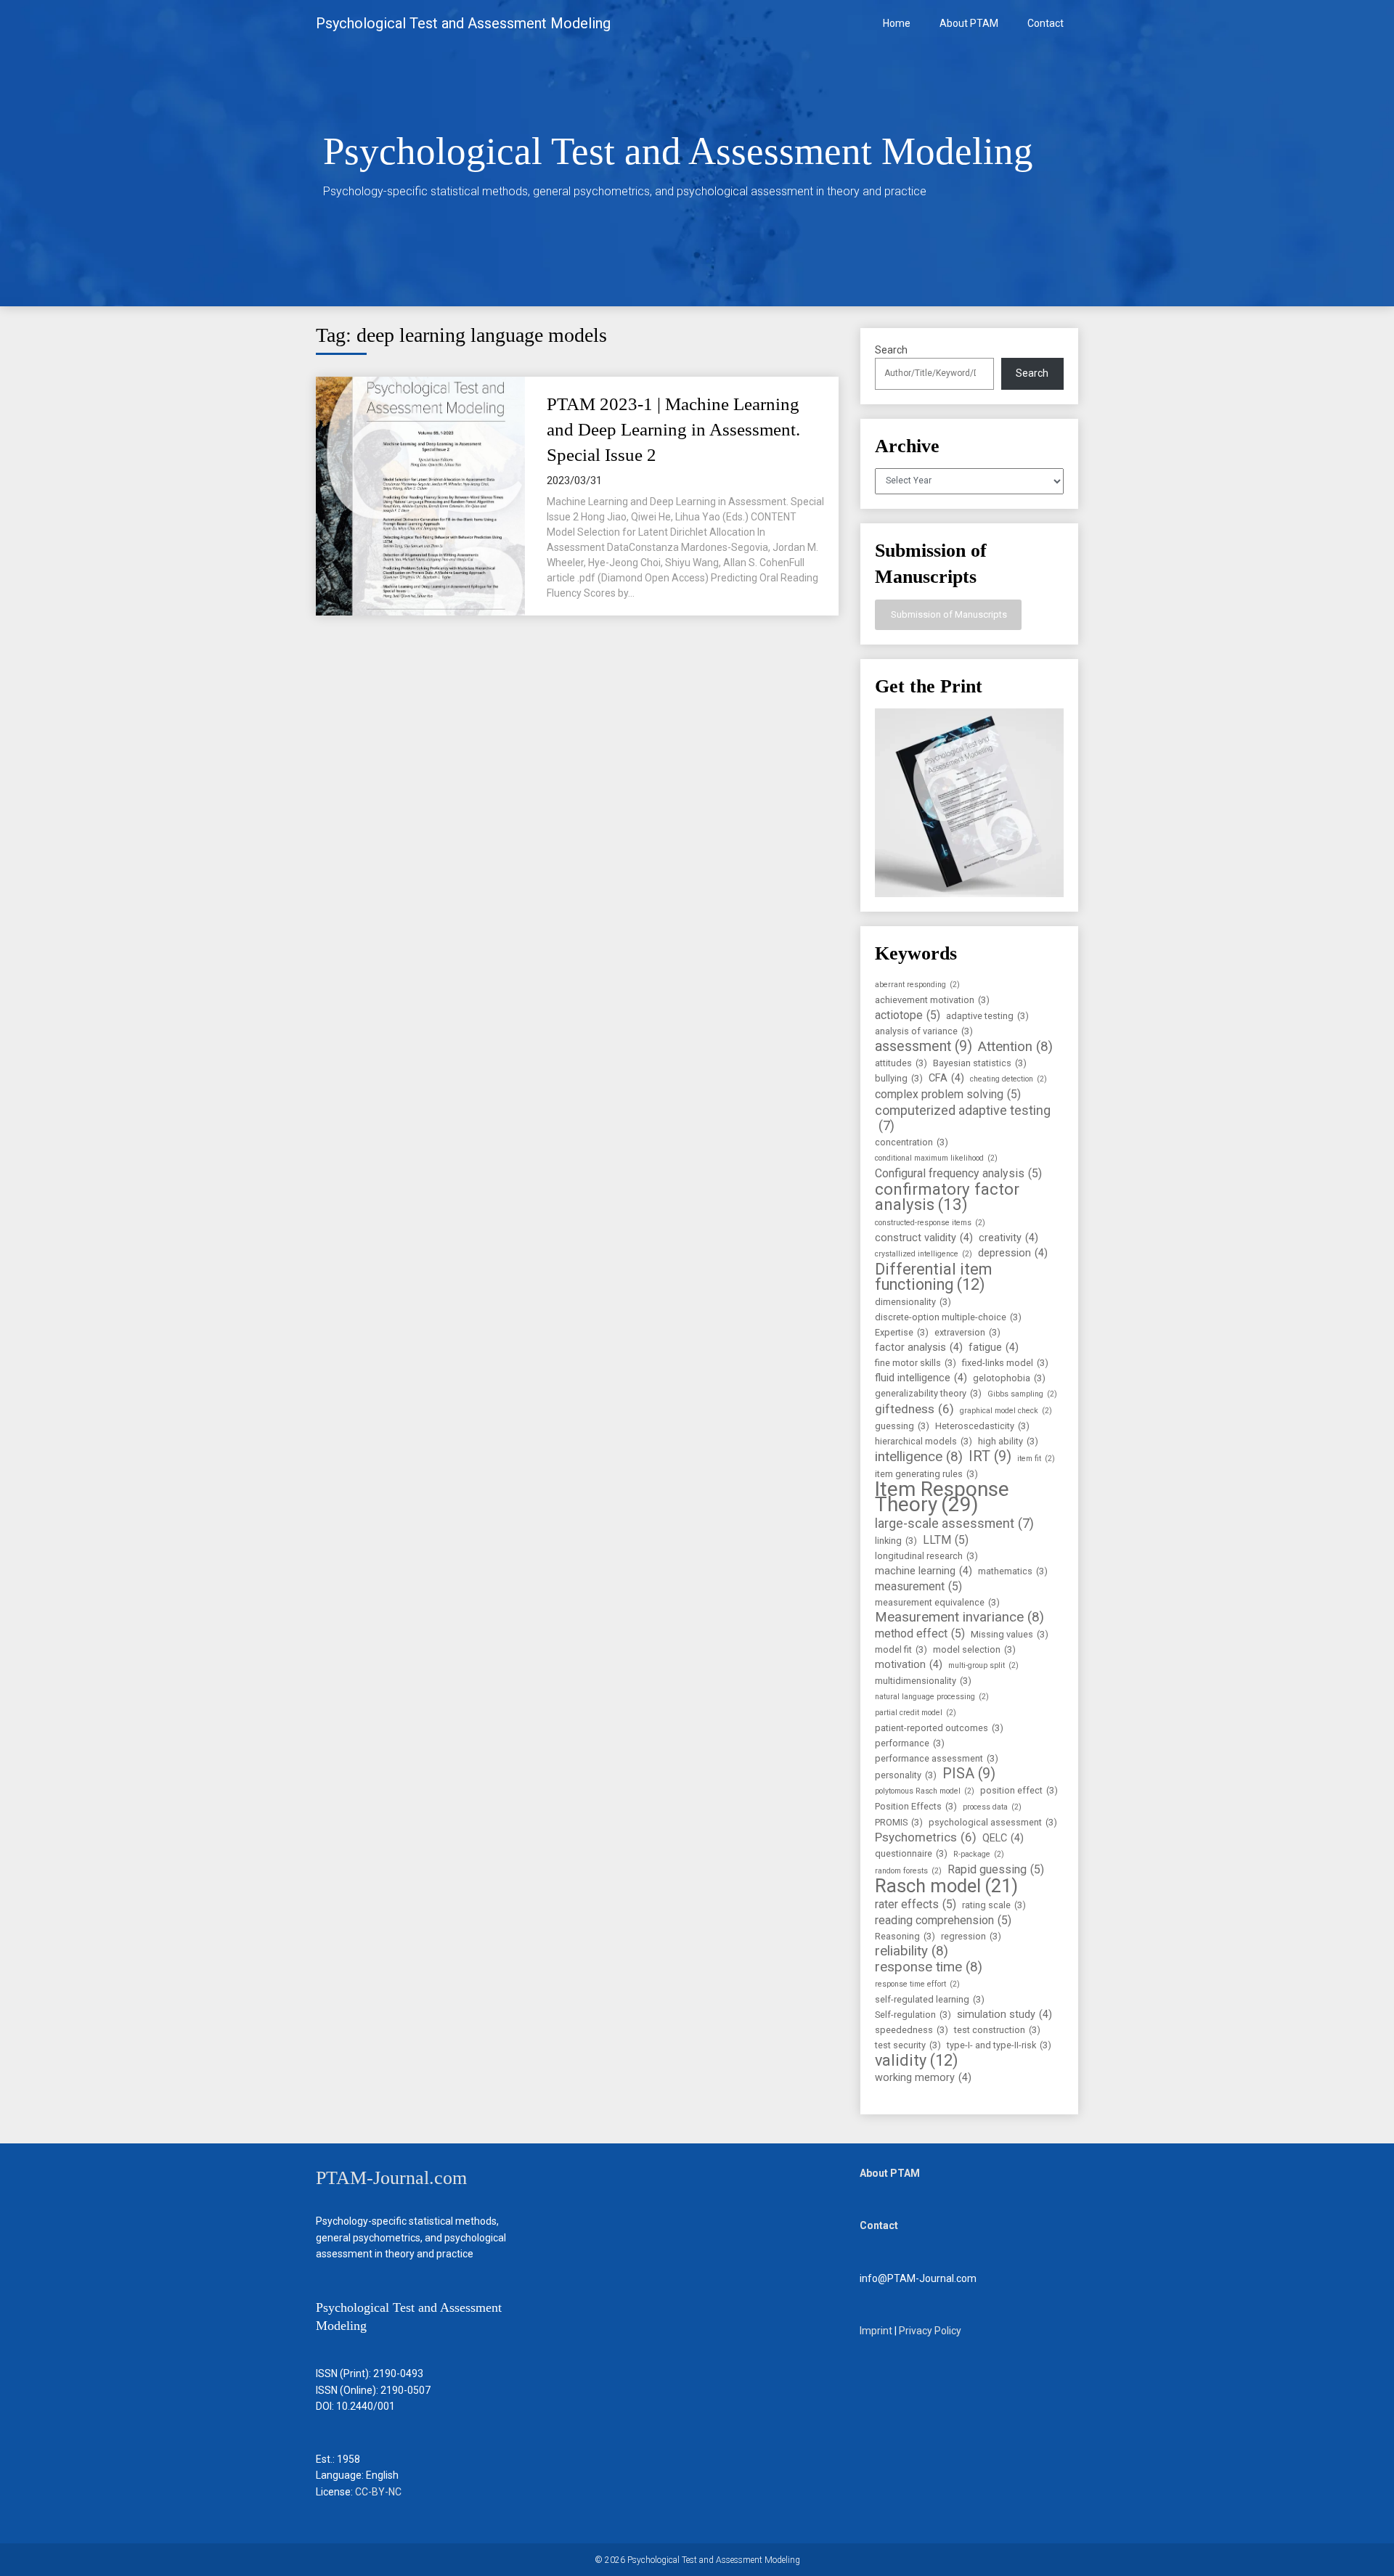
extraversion (967, 1332)
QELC (1003, 1838)
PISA (969, 1774)
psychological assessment (993, 1822)
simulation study (1004, 2015)
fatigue (994, 1348)
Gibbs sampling (1022, 1394)
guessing (902, 1426)
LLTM (946, 1540)
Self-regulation (913, 2015)
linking (896, 1541)
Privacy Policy (930, 2331)
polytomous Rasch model (925, 1791)
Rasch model (946, 1886)
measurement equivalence (937, 1602)
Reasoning (905, 1936)
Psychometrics (926, 1837)
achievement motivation (932, 1000)
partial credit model (916, 1713)
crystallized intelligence (924, 1254)
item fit (1036, 1459)
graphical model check (1006, 1411)
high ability (1008, 1441)
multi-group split (983, 1665)
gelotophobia (1009, 1378)
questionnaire (911, 1853)
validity (917, 2060)
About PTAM (969, 23)
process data (992, 1807)
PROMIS (899, 1822)
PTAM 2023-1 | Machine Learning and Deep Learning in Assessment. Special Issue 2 (673, 429)
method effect (920, 1633)
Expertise (902, 1332)
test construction (997, 2030)
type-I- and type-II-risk (999, 2045)
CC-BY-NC (378, 2492)
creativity (1008, 1238)
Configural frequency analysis (958, 1173)
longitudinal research (926, 1556)
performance (910, 1743)
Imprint (876, 2331)
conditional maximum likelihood (936, 1158)
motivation (909, 1665)
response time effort (917, 1984)
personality (906, 1775)
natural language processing (932, 1697)
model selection (974, 1649)
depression (1013, 1253)
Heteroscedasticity (982, 1426)
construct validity (924, 1238)
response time (929, 1967)
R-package (979, 1854)
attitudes (901, 1063)
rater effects (916, 1904)
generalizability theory (928, 1393)
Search (891, 350)
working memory (923, 2078)
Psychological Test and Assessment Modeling (463, 23)
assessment (924, 1046)
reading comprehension (943, 1920)
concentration (912, 1142)
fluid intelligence (921, 1378)
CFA (946, 1078)
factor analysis (919, 1348)
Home (897, 23)
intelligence (919, 1457)
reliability (912, 1951)
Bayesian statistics (980, 1063)
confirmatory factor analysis (947, 1197)
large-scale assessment (954, 1523)
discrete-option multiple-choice (948, 1317)
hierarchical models (924, 1441)
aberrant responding (917, 985)
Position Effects (916, 1806)
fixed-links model (1005, 1363)
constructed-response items (930, 1223)
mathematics (1013, 1571)
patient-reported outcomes (939, 1728)
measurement (918, 1586)
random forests (908, 1871)
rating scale (994, 1905)
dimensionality (913, 1302)
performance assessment (937, 1758)
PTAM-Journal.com (391, 2178)
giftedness (914, 1409)
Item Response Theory (942, 1497)
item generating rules (926, 1474)
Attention (1015, 1047)
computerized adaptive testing (963, 1118)
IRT (990, 1456)
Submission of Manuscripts (948, 614)
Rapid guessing (996, 1869)
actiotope (908, 1015)
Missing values (1010, 1634)
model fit (901, 1649)
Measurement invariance (959, 1618)
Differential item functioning (933, 1277)
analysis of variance (924, 1031)
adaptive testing (987, 1016)
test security (908, 2045)
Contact (1045, 23)
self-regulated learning (930, 1999)
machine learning (924, 1571)
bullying (899, 1078)
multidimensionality (923, 1681)
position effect (1019, 1790)
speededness (912, 2030)
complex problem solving (948, 1094)
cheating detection (1008, 1079)
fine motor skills (916, 1363)
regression (971, 1936)
